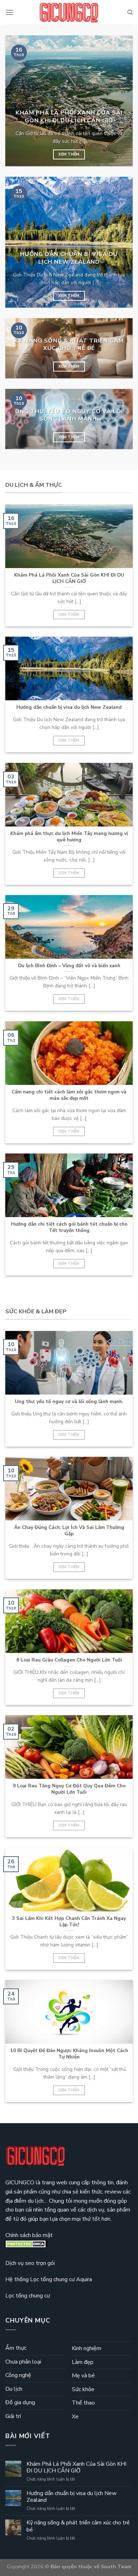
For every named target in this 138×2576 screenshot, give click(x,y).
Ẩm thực (16, 2348)
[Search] (130, 12)
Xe (75, 2417)
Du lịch (14, 2389)
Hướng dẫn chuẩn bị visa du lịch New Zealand (71, 2497)
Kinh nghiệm (87, 2348)
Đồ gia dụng (20, 2402)
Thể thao (83, 2403)
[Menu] (10, 12)
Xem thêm (69, 154)
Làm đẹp (83, 2362)
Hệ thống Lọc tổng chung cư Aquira (49, 2279)
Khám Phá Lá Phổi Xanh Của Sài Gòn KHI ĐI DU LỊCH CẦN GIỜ (76, 2467)
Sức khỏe (83, 2389)
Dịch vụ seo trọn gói (30, 2263)
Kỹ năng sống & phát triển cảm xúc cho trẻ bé (78, 2526)
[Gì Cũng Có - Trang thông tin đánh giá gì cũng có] (69, 13)
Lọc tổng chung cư (28, 2296)
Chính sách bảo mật (29, 2235)
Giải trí (13, 2416)
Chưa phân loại (23, 2362)
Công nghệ (18, 2375)
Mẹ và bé (83, 2376)
